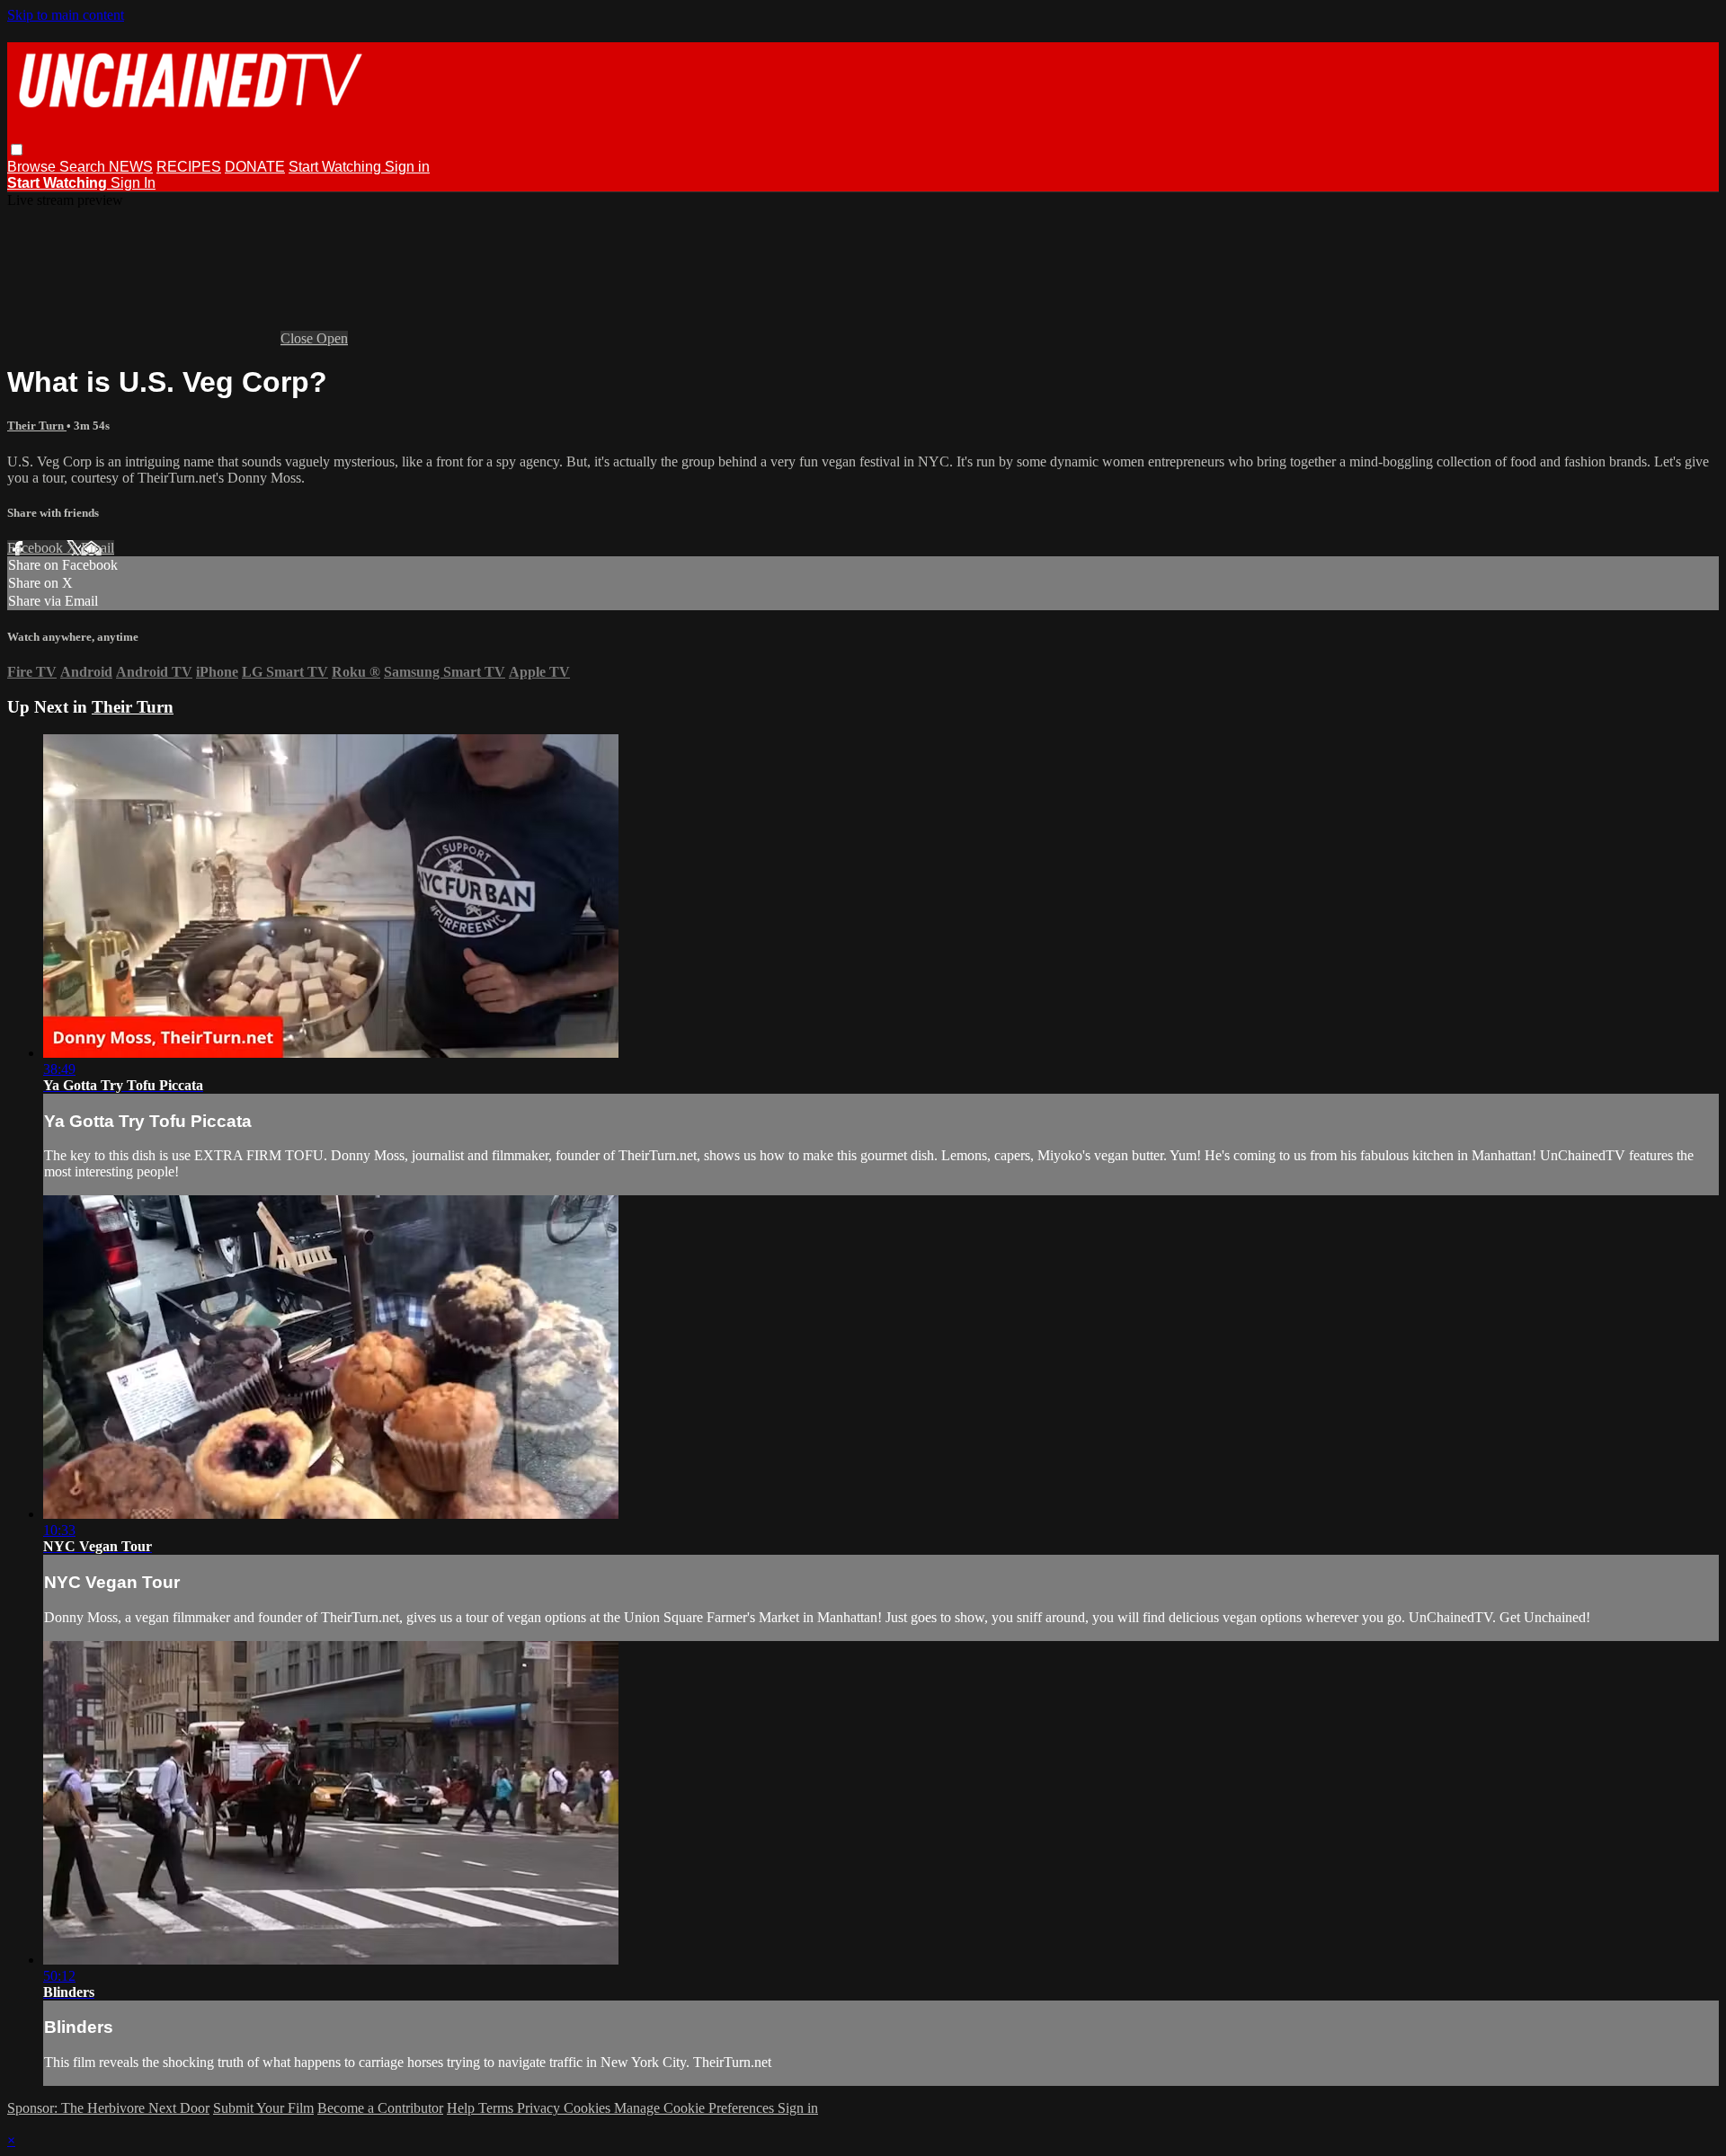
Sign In (133, 183)
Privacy (540, 2108)
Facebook (37, 548)
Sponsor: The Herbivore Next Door (108, 2108)
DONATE (255, 167)
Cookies (589, 2108)
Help (463, 2108)
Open (332, 338)
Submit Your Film (263, 2108)
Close (298, 338)
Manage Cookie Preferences (696, 2108)
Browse (33, 167)
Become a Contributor (380, 2108)
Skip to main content (66, 15)
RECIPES (189, 167)
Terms (498, 2108)
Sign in (407, 167)
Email (98, 548)
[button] (17, 150)
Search (84, 167)
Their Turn (37, 426)
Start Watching (337, 167)
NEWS (131, 167)
